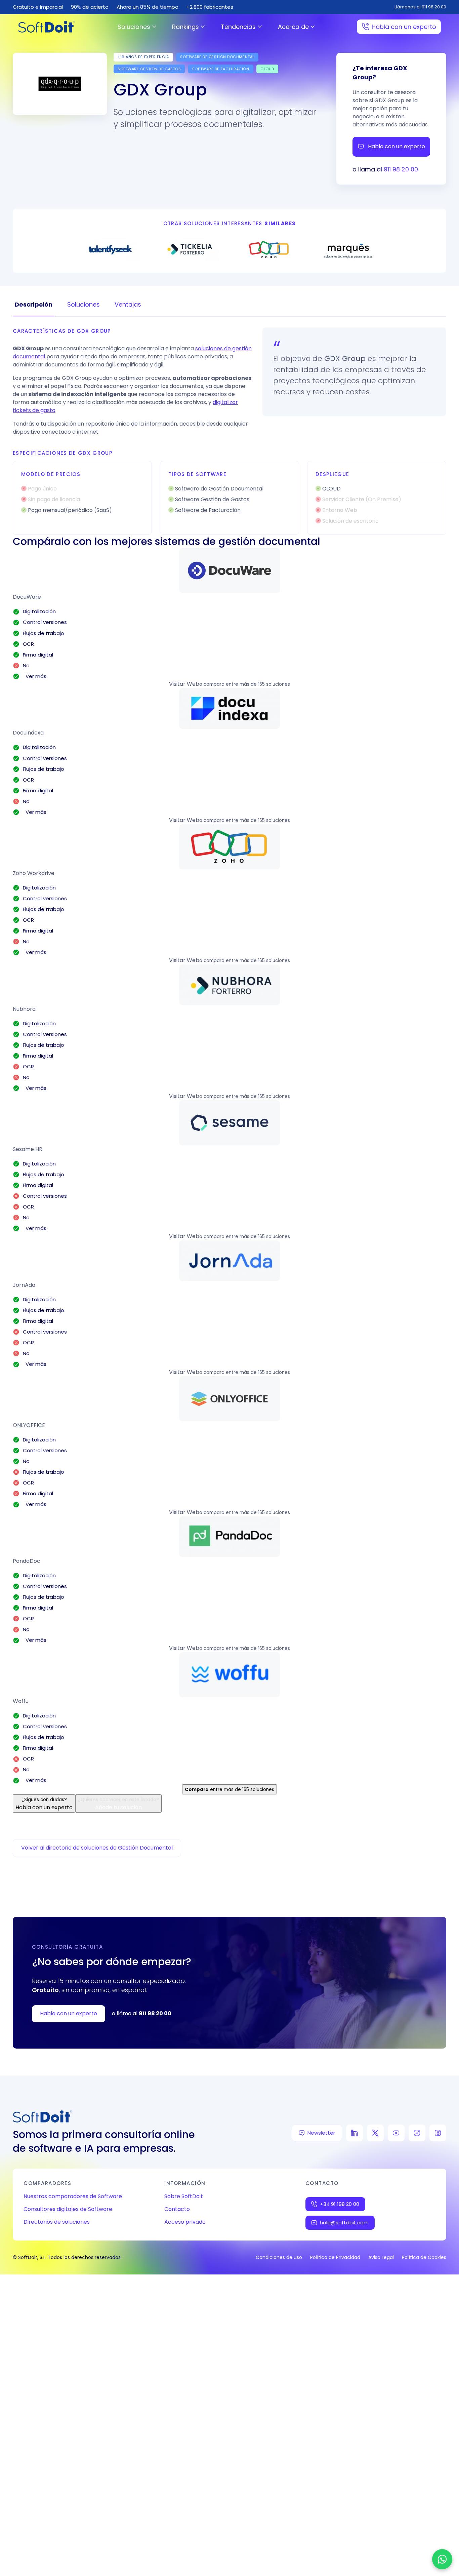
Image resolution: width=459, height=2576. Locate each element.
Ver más (35, 676)
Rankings (185, 27)
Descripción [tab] (34, 304)
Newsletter (321, 2133)
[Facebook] (438, 2133)
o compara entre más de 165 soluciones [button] (245, 684)
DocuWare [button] (27, 597)
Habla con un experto (404, 27)
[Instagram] (417, 2133)
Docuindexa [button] (28, 733)
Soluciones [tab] (84, 304)
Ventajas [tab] (128, 304)
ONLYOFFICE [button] (29, 1425)
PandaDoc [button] (27, 1561)
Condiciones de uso (279, 2257)
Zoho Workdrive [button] (34, 873)
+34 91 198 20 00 (340, 2204)
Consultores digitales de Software (68, 2209)
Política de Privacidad (335, 2257)
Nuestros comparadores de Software (73, 2196)
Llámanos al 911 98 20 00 (420, 7)
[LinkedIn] (354, 2133)
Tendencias (238, 27)
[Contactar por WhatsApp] (442, 2559)
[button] (229, 570)
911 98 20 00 (401, 169)
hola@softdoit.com (344, 2223)
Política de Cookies (424, 2257)
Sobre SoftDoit (184, 2196)
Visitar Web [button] (184, 684)
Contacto (177, 2209)
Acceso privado (185, 2222)
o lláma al (142, 2013)
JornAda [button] (24, 1285)
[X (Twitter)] (375, 2133)
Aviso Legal (381, 2257)
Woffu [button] (21, 1701)
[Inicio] (47, 27)
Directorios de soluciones (57, 2222)
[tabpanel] (229, 431)
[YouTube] (396, 2133)
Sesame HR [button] (28, 1149)
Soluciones (134, 27)
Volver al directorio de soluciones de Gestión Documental (97, 1848)
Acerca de (293, 27)
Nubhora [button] (24, 1009)
